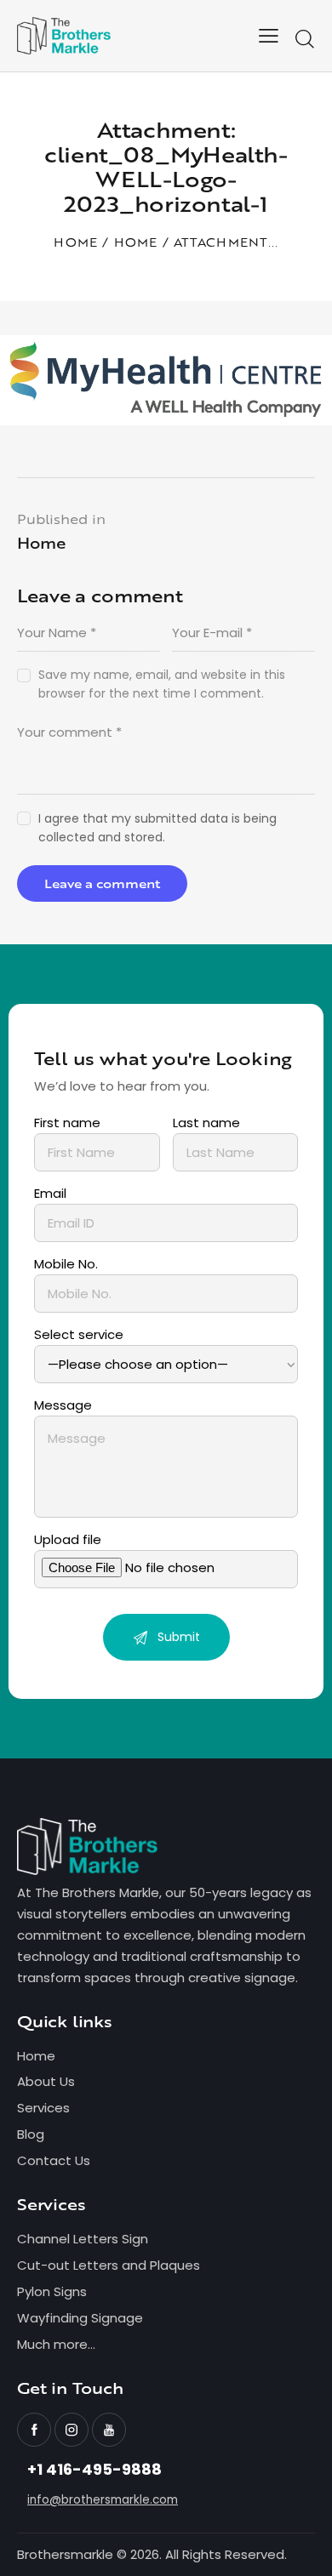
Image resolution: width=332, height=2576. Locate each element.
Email (50, 1193)
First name (67, 1123)
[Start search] (304, 39)
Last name (206, 1123)
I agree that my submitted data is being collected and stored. (157, 828)
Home (75, 243)
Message (63, 1405)
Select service (79, 1334)
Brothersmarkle (65, 2554)
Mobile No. (66, 1264)
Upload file (68, 1539)
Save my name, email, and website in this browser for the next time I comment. (162, 684)
